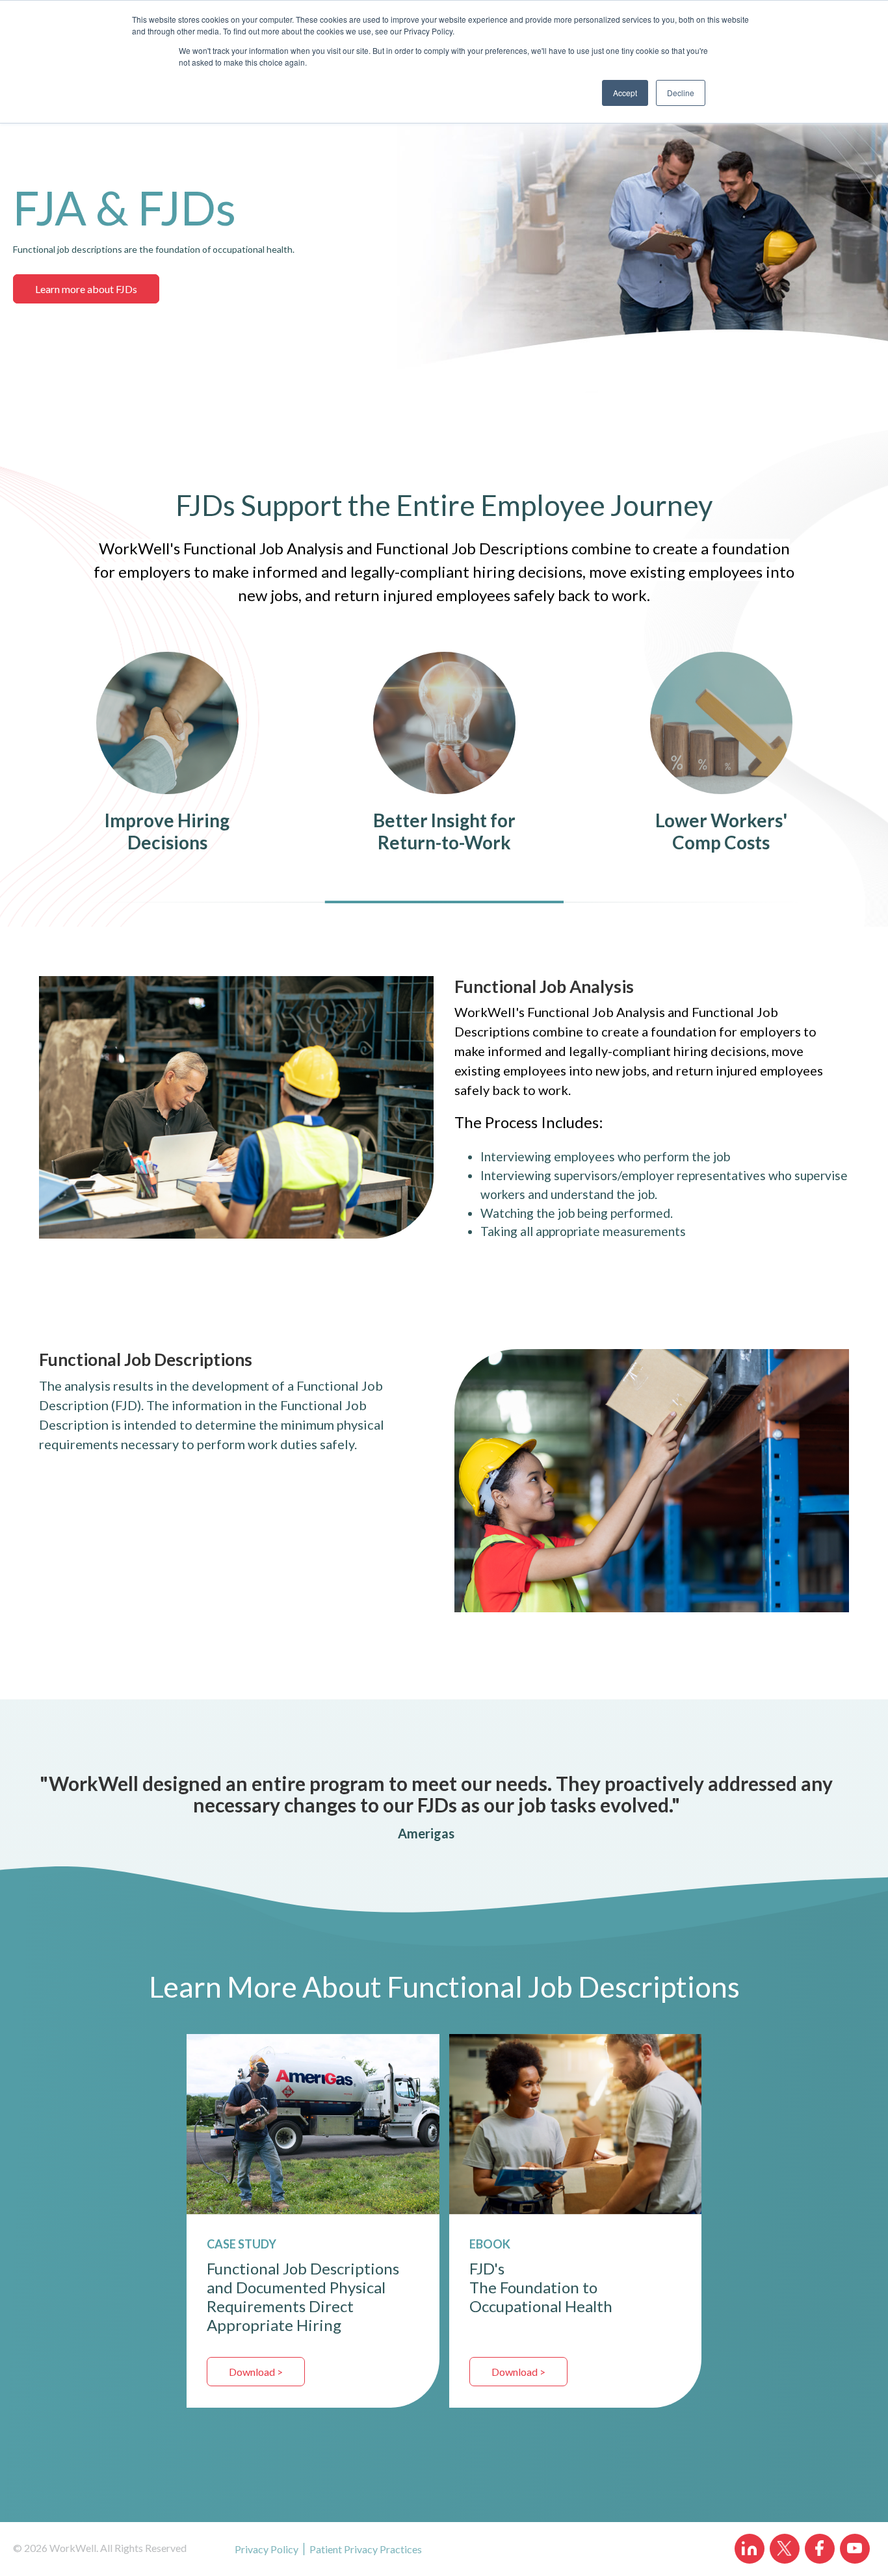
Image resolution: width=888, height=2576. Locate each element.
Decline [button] (681, 93)
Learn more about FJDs (86, 289)
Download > (256, 2372)
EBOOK (490, 2244)
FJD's (487, 2268)
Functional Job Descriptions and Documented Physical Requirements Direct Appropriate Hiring (303, 2297)
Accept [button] (625, 93)
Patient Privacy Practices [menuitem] (366, 2549)
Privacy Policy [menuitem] (267, 2549)
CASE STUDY (242, 2244)
